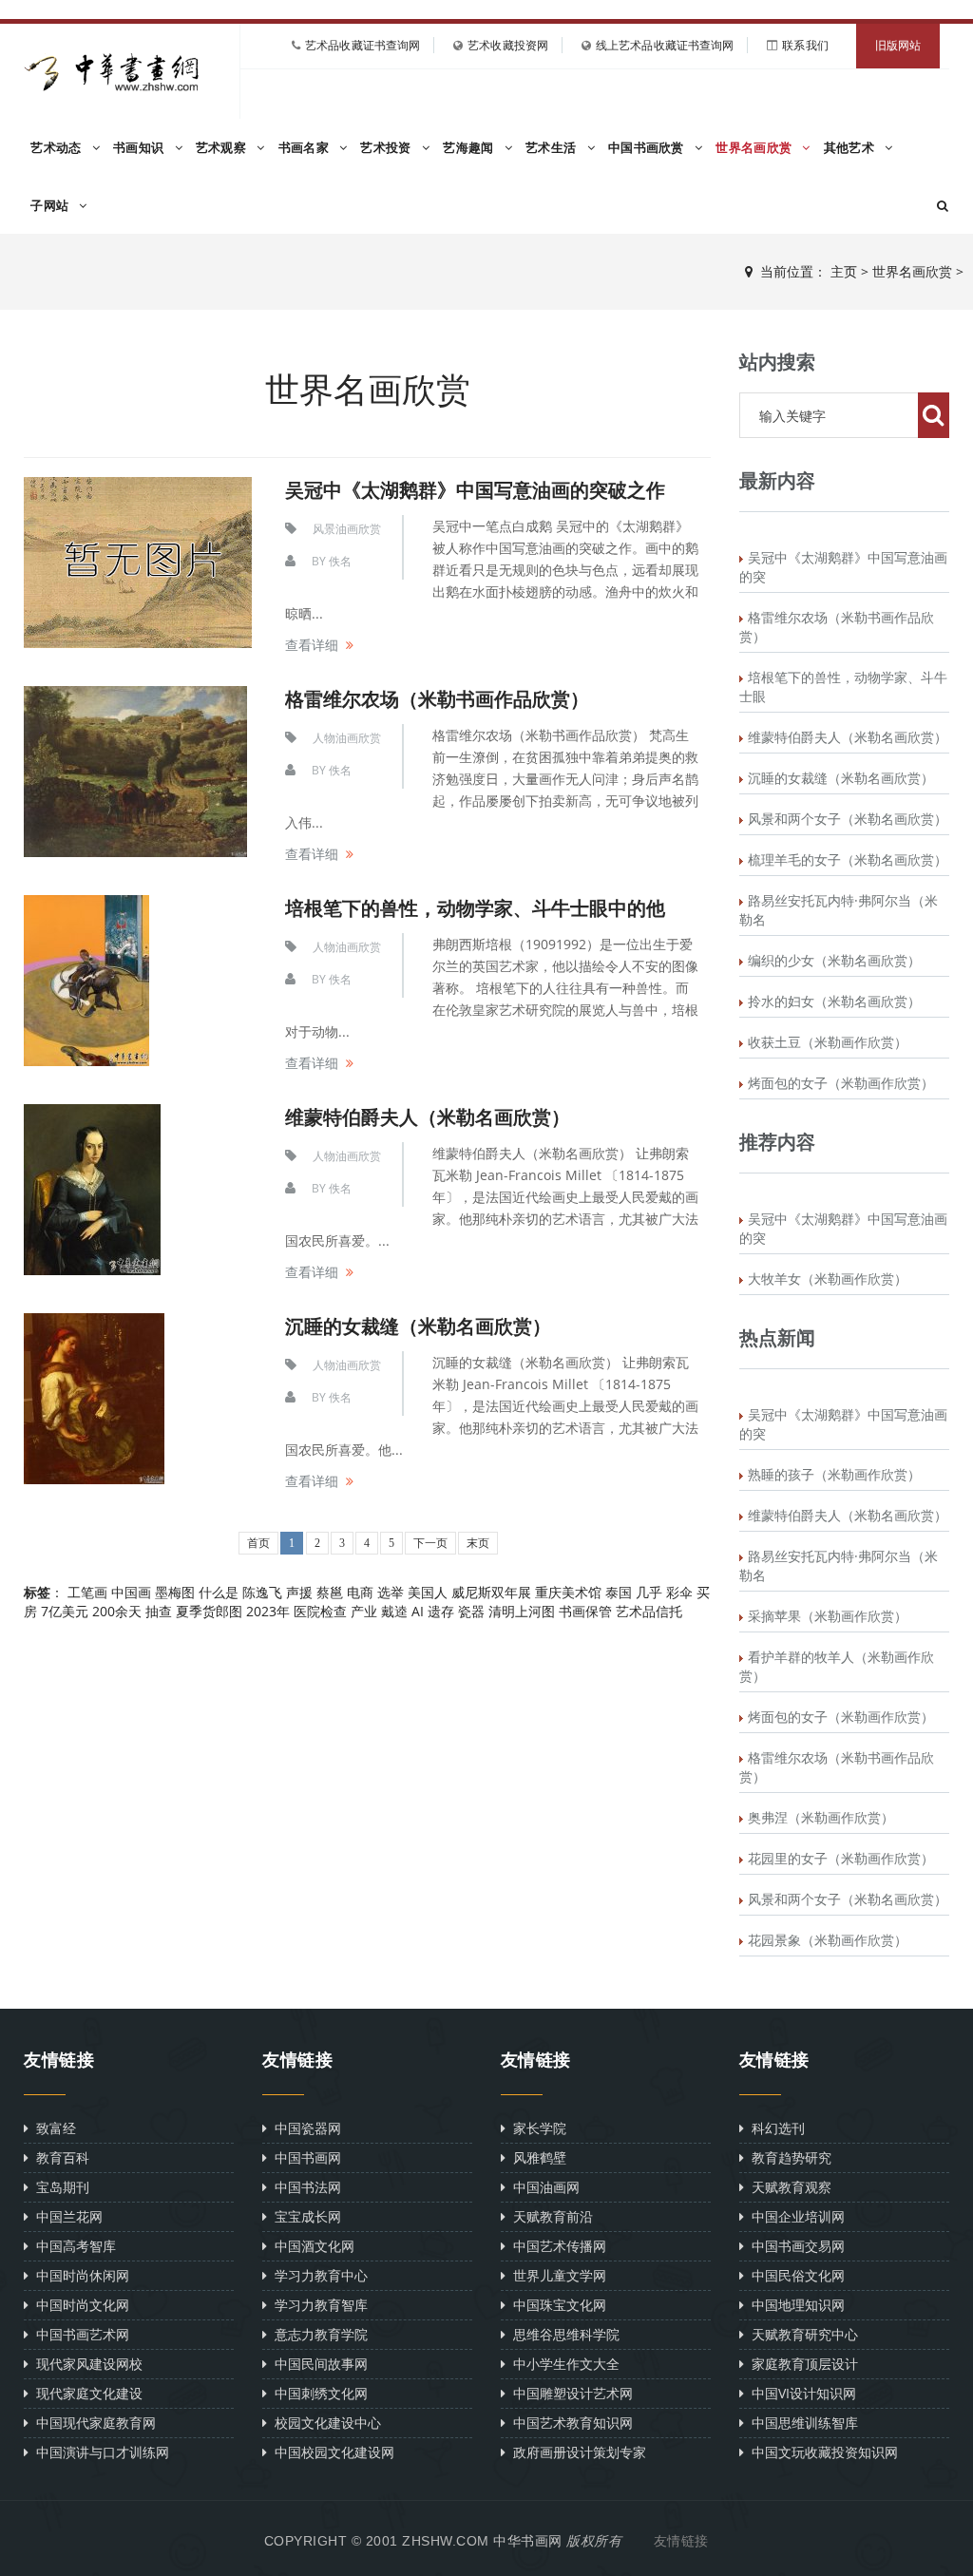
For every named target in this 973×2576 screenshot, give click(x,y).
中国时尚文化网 (79, 2305)
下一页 (430, 1543)
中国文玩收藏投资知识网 (821, 2452)
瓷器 (471, 1611)
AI (418, 1611)
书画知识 (141, 148)
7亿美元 (65, 1611)
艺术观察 (223, 148)
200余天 (117, 1611)
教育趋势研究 (788, 2157)
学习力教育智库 (317, 2305)
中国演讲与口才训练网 (99, 2452)
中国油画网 (543, 2187)
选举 (391, 1592)
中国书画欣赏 (648, 148)
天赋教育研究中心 (801, 2334)
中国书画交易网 (794, 2246)
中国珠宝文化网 (556, 2305)
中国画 (131, 1592)
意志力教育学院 (317, 2334)
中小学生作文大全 (563, 2364)
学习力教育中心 (317, 2275)
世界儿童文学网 (556, 2275)
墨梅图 (175, 1592)
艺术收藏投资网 (508, 45)
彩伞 (679, 1592)
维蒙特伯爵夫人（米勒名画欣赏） (428, 1117)
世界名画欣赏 (755, 148)
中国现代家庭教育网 (92, 2423)
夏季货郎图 (209, 1611)
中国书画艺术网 (79, 2334)
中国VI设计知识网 (800, 2393)
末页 (478, 1543)
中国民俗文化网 (794, 2275)
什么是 (219, 1592)
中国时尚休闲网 (79, 2275)
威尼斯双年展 (491, 1592)
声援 (299, 1592)
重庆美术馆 (568, 1592)
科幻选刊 (774, 2128)
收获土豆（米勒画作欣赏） (828, 1042)
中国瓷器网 (304, 2128)
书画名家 (306, 148)
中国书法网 (304, 2187)
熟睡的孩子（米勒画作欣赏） (834, 1474)
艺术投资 (388, 148)
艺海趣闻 (470, 148)
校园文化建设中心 (324, 2423)
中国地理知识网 (794, 2305)
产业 (364, 1611)
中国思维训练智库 (801, 2423)
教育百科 (59, 2157)
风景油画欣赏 (347, 529)
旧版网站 (898, 46)
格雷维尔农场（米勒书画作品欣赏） (437, 699)
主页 (844, 271)
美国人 (428, 1592)
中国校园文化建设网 (331, 2452)
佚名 (340, 561)
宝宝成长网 (304, 2216)
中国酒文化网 (311, 2246)
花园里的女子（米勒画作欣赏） (841, 1858)
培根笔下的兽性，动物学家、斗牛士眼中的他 (475, 908)
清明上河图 (522, 1611)
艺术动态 (58, 148)
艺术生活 (553, 148)
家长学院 (536, 2128)
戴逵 (394, 1611)
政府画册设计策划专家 (576, 2452)
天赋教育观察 (788, 2187)
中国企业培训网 (794, 2216)
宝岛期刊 (59, 2187)
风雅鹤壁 (536, 2157)
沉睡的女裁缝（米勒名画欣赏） (418, 1326)
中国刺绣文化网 (317, 2393)
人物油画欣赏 (347, 738)
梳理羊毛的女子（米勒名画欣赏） (848, 859)
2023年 (268, 1611)
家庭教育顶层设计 (801, 2364)
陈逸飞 (262, 1592)
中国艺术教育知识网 (569, 2423)
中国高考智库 (72, 2246)
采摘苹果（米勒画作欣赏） (828, 1616)
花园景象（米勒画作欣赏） (828, 1940)
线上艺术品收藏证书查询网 (665, 45)
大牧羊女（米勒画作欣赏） (828, 1278)
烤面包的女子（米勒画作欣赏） (841, 1083)
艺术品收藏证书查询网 (362, 45)
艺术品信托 (649, 1611)
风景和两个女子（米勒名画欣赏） (848, 819)
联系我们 (805, 45)
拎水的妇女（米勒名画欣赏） (834, 1001)
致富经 (52, 2128)
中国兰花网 (66, 2216)
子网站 (51, 206)
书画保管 (585, 1611)
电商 (360, 1592)
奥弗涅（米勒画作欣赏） (821, 1817)
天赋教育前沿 (549, 2216)
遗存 (441, 1611)
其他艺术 (851, 148)
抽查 (159, 1611)
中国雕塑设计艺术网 (569, 2393)
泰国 (619, 1592)
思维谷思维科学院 (563, 2334)
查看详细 (312, 645)
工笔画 (87, 1592)
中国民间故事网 (317, 2364)
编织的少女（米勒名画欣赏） (834, 960)
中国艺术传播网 (556, 2246)
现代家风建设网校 (86, 2364)
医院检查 (320, 1611)
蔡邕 (330, 1592)
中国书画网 (304, 2157)
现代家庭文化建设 (86, 2393)
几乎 (649, 1592)
